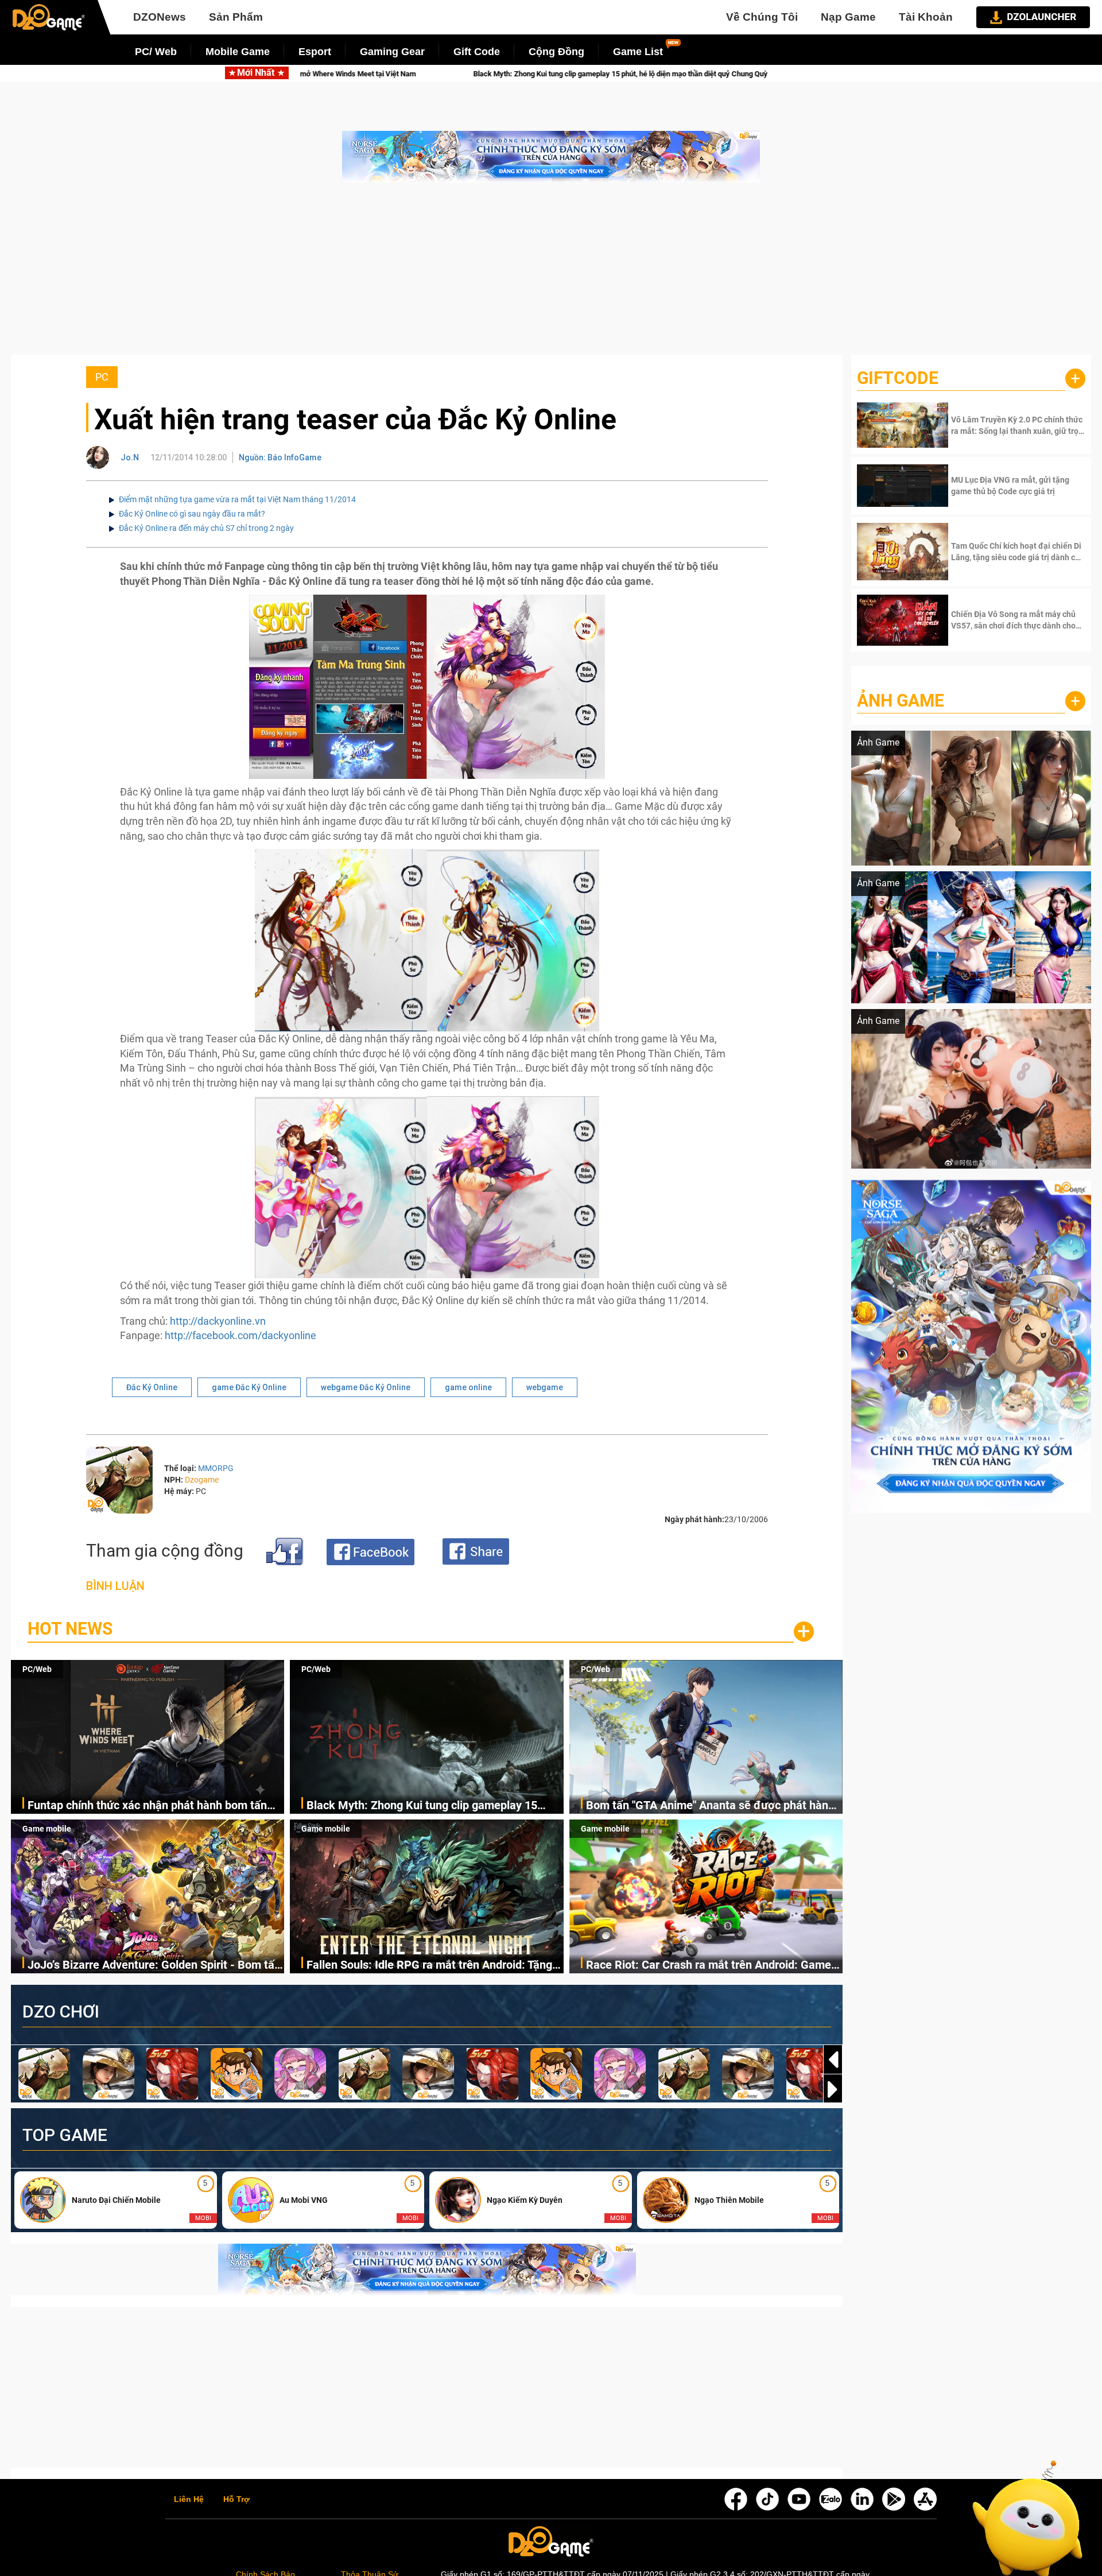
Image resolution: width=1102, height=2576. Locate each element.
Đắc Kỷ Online (152, 1387)
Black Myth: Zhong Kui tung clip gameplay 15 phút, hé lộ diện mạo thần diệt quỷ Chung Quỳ (422, 1806)
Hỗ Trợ (236, 2500)
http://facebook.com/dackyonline (240, 1335)
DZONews (160, 17)
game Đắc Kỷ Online (249, 1387)
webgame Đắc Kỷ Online (366, 1387)
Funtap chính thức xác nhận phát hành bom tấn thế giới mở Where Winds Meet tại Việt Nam (147, 1806)
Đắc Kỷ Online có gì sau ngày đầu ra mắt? (192, 514)
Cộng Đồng (556, 52)
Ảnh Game (901, 701)
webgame (545, 1387)
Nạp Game (848, 17)
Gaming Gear (392, 52)
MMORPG (216, 1468)
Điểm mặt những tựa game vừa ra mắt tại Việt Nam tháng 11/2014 (237, 499)
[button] (833, 2089)
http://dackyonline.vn (218, 1321)
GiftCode (898, 378)
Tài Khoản (926, 17)
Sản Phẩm (236, 17)
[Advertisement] (551, 274)
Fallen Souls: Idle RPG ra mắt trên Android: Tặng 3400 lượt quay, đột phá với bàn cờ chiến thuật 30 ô (432, 1966)
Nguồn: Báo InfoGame (280, 457)
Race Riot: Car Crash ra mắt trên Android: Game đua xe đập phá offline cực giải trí (709, 1966)
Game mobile (47, 1829)
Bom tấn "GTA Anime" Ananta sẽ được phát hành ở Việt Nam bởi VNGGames (539, 74)
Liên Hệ (189, 2500)
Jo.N (130, 457)
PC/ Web (156, 52)
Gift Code (477, 52)
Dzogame (202, 1480)
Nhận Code (1017, 425)
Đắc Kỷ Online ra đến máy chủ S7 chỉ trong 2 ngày (206, 528)
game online (468, 1387)
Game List (638, 52)
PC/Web (37, 1669)
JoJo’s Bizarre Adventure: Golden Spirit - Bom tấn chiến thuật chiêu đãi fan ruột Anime (154, 1966)
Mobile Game (238, 52)
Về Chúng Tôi (762, 17)
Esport (315, 52)
